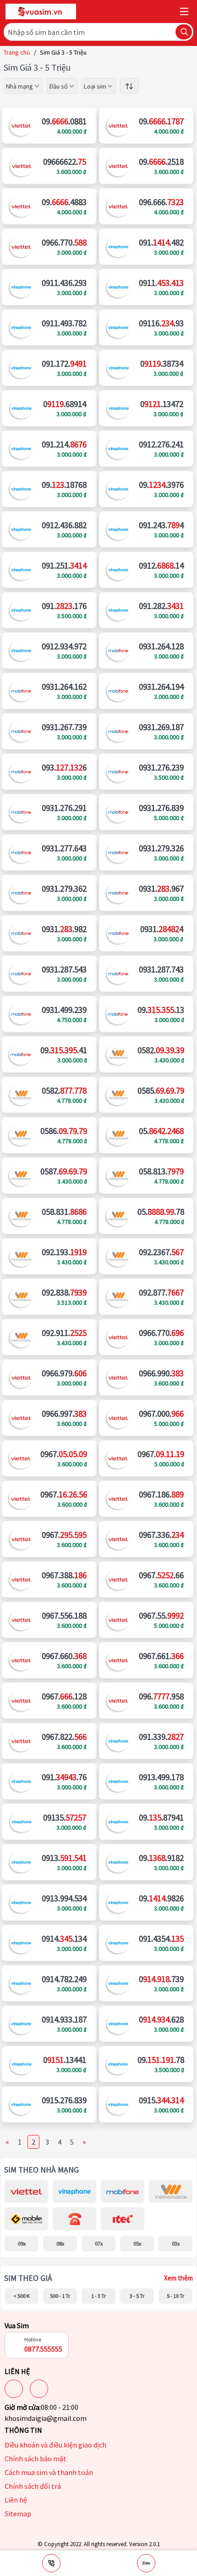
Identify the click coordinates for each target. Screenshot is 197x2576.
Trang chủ (17, 52)
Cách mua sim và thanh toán (49, 2472)
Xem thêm (178, 2278)
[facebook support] (14, 2389)
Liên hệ (16, 2500)
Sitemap (18, 2514)
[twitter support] (39, 2389)
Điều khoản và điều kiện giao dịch (55, 2445)
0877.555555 (43, 2349)
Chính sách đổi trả (33, 2486)
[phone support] (51, 2563)
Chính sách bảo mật (36, 2459)
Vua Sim (17, 2325)
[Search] (184, 32)
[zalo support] (146, 2563)
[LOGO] (41, 11)
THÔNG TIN (23, 2430)
